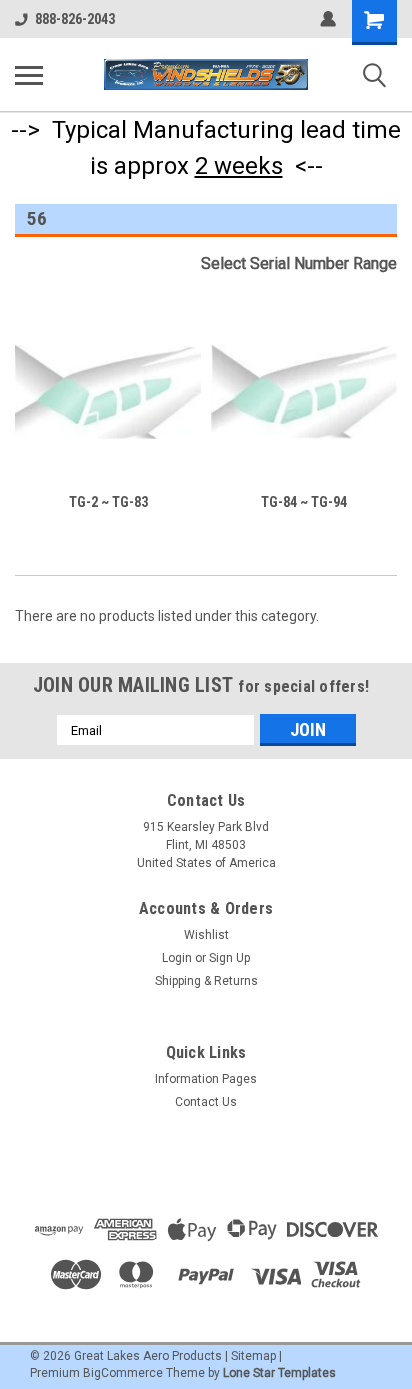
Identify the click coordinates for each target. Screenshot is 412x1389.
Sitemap (253, 1356)
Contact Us (206, 1102)
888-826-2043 (75, 19)
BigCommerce (123, 1373)
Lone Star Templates (279, 1373)
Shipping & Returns (206, 981)
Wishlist (206, 935)
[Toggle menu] (29, 75)
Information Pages (206, 1079)
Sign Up (229, 958)
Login (177, 958)
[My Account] (328, 19)
